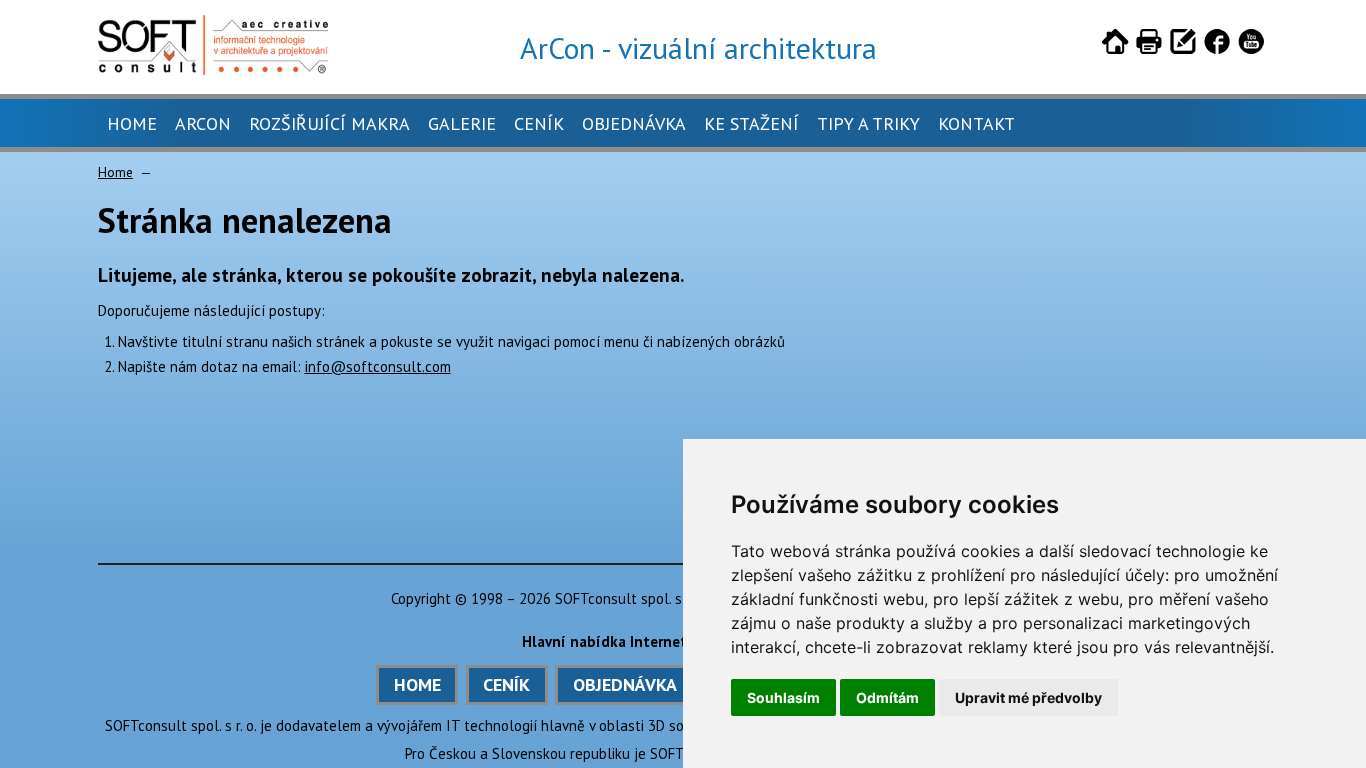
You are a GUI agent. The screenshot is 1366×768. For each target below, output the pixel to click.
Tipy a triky (868, 123)
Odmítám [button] (887, 697)
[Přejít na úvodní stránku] (1115, 45)
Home (132, 123)
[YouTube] (1251, 45)
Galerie (462, 123)
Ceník (539, 123)
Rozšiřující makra (329, 123)
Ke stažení (751, 123)
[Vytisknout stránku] (1149, 45)
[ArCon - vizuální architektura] (213, 69)
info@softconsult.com (378, 366)
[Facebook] (1217, 45)
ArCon (203, 123)
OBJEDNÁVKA (625, 684)
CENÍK (506, 684)
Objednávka (634, 123)
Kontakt (976, 123)
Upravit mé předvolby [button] (1028, 697)
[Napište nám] (1183, 45)
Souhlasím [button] (783, 697)
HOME (417, 684)
